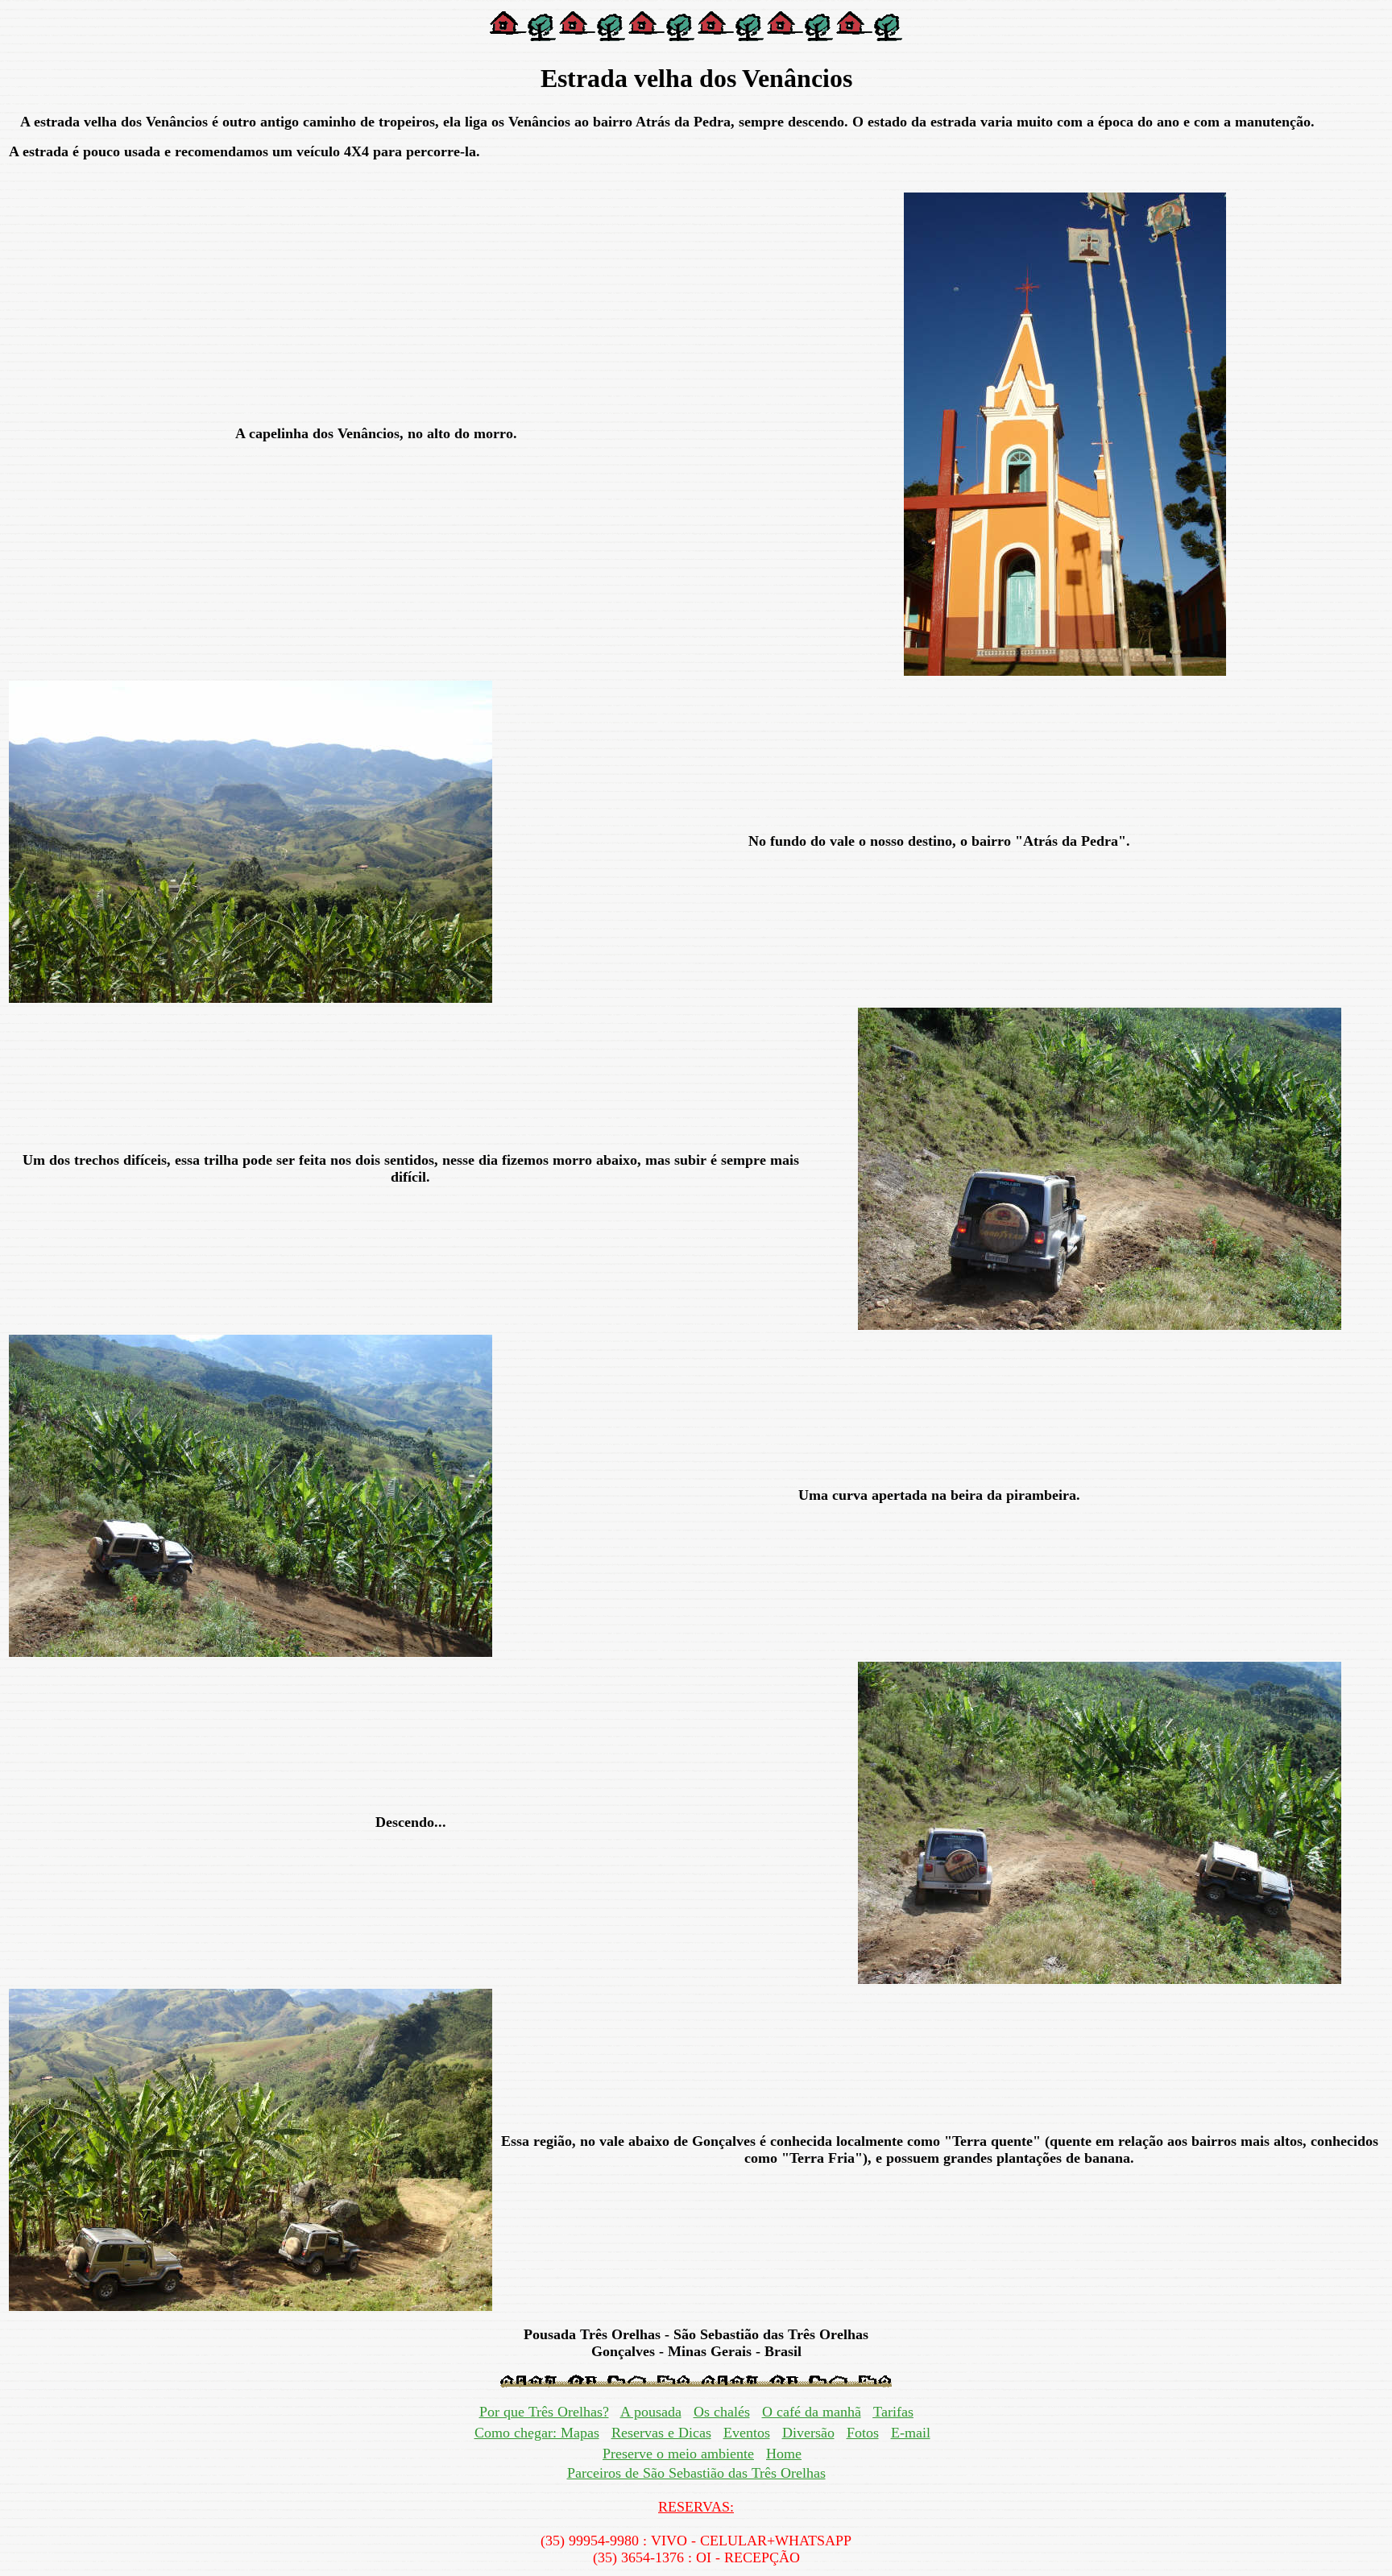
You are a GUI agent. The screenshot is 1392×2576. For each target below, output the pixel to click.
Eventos (747, 2433)
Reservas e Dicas (661, 2433)
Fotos (863, 2433)
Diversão (808, 2433)
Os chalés (722, 2412)
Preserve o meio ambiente (678, 2454)
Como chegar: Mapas (537, 2433)
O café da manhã (812, 2412)
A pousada (651, 2412)
